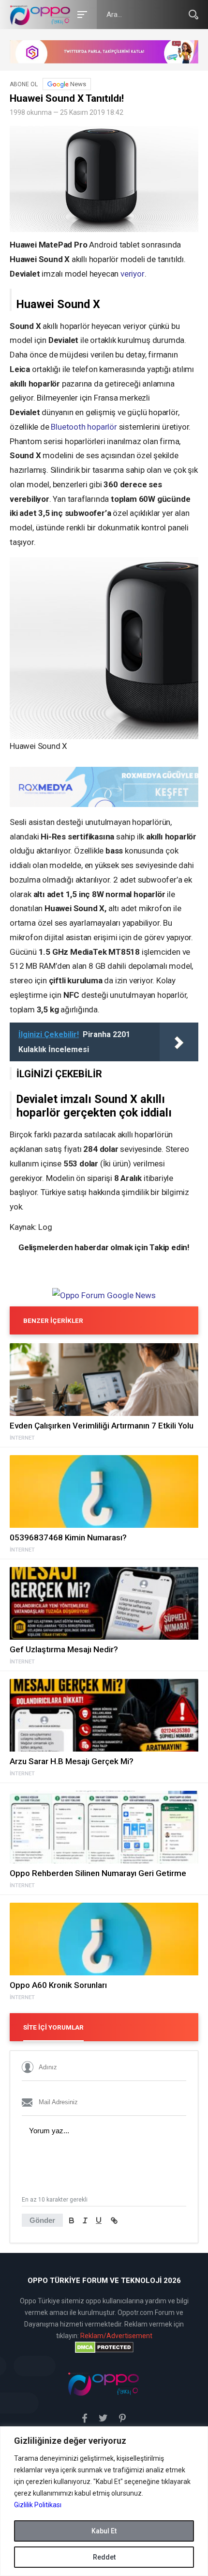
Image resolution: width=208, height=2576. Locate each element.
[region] (104, 2501)
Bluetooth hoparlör (84, 427)
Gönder (42, 2220)
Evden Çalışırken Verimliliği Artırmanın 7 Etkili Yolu (102, 1426)
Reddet (104, 2557)
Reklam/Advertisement (116, 2336)
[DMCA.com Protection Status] (104, 2347)
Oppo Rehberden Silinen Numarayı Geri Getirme (98, 1873)
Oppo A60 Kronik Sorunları (58, 1985)
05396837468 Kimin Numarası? (68, 1537)
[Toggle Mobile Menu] (81, 14)
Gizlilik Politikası (38, 2505)
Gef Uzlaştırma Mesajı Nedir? (64, 1649)
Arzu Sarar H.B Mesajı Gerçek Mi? (72, 1761)
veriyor (133, 274)
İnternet (22, 1438)
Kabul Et (104, 2531)
